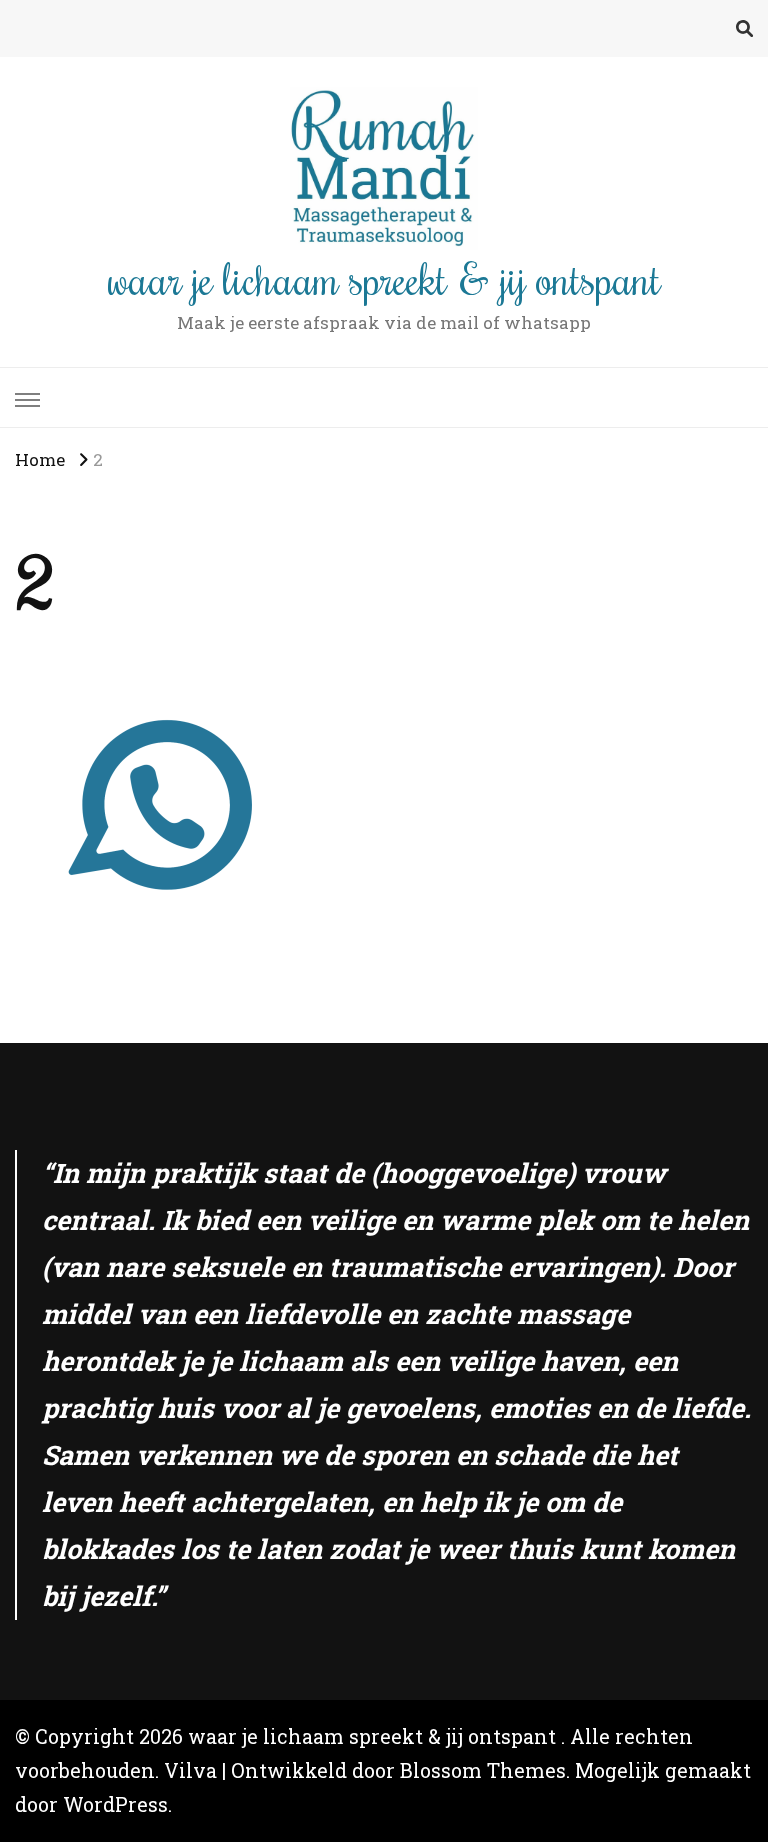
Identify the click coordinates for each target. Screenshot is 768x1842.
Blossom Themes (483, 1770)
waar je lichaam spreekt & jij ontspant (384, 278)
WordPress (115, 1804)
